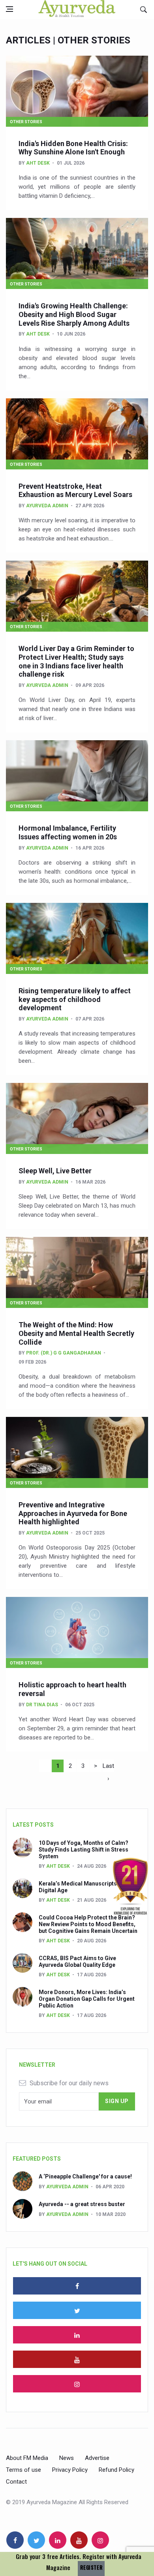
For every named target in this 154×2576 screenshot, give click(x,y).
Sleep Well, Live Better (55, 1171)
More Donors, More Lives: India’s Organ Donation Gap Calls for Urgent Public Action (87, 1999)
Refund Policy (116, 2470)
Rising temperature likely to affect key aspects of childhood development (75, 999)
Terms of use (23, 2470)
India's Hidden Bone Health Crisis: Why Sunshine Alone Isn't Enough (73, 148)
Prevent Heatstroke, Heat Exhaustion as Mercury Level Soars (75, 491)
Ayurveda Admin (47, 506)
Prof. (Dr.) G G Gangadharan (64, 1353)
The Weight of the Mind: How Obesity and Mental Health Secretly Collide (76, 1333)
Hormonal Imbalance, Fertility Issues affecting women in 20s (68, 832)
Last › (108, 1767)
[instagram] (77, 2384)
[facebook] (77, 2286)
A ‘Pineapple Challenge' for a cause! (85, 2176)
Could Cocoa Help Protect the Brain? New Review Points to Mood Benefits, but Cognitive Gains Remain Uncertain (88, 1924)
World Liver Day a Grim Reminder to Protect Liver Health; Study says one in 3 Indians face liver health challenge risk (76, 661)
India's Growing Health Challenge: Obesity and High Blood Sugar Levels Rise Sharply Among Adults (74, 314)
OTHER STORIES (26, 122)
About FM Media (27, 2458)
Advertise (97, 2458)
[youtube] (77, 2359)
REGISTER (91, 2568)
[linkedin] (77, 2335)
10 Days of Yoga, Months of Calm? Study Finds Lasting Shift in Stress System (84, 1850)
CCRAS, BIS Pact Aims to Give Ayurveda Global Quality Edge (77, 1962)
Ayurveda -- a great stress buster (82, 2204)
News (67, 2458)
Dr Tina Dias (42, 1705)
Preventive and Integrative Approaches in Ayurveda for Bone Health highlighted (73, 1513)
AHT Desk (38, 163)
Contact (16, 2482)
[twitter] (77, 2310)
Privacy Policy (70, 2470)
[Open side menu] (9, 9)
